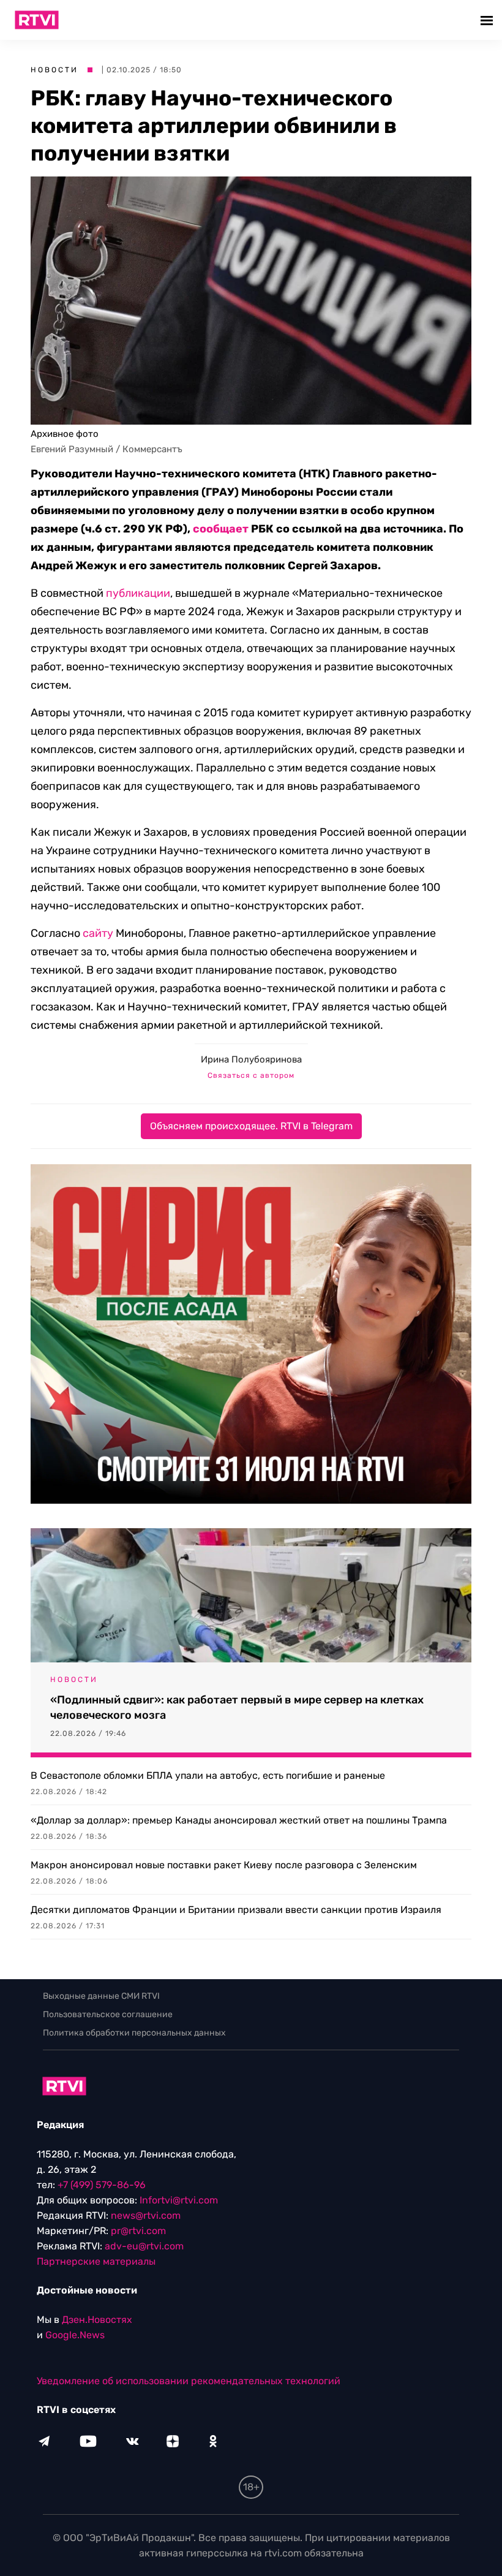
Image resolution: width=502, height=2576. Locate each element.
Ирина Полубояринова (251, 1059)
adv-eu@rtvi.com (144, 2246)
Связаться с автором (251, 1075)
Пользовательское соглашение (108, 2014)
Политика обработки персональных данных (134, 2033)
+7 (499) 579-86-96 (102, 2185)
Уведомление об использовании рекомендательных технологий (189, 2381)
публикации (138, 593)
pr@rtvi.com (138, 2231)
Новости (54, 70)
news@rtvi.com (146, 2215)
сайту (98, 933)
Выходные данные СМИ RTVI (101, 1996)
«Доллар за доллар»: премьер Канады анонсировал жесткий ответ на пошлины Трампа (239, 1820)
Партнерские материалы (96, 2261)
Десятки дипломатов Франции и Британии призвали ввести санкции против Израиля (236, 1910)
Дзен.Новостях (97, 2320)
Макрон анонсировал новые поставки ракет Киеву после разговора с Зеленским (224, 1865)
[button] (488, 20)
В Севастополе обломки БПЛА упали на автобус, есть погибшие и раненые (208, 1775)
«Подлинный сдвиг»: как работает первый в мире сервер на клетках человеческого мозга (237, 1707)
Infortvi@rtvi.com (179, 2200)
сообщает (221, 529)
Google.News (75, 2335)
